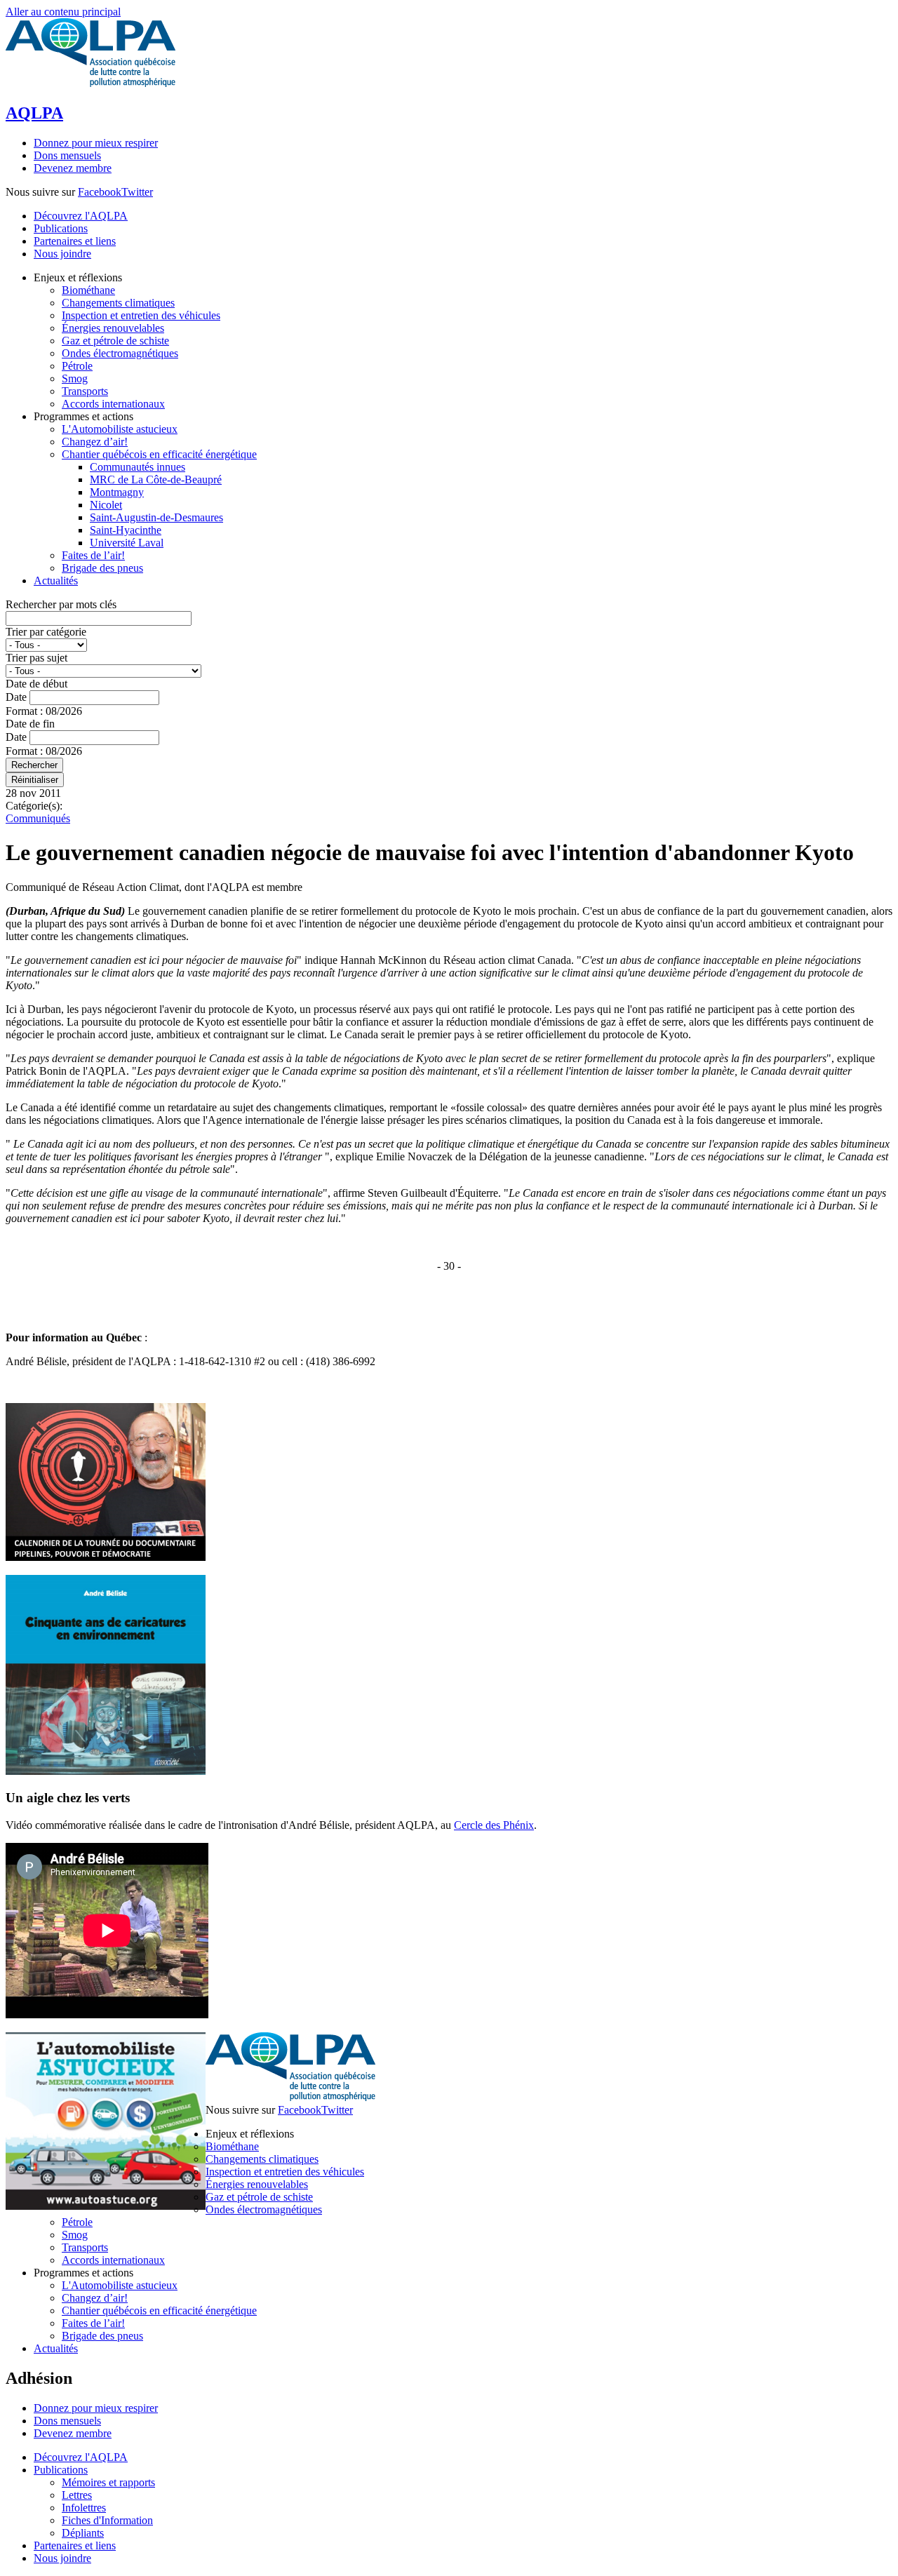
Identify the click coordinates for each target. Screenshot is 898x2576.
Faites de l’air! (93, 2323)
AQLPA (34, 113)
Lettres (77, 2495)
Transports (85, 2247)
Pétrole (77, 2222)
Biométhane (232, 2146)
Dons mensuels (67, 155)
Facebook (100, 192)
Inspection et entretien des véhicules (285, 2172)
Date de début (36, 684)
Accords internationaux (113, 2260)
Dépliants (83, 2533)
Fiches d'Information (107, 2520)
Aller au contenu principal (63, 12)
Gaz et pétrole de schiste (259, 2197)
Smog (75, 2235)
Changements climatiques (262, 2159)
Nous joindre (62, 254)
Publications (61, 228)
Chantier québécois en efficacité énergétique (159, 2310)
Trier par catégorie (46, 632)
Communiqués (38, 818)
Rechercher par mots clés (61, 604)
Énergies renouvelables (257, 2184)
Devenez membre (73, 168)
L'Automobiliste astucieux (120, 2285)
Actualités (56, 2348)
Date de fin (30, 724)
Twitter (137, 192)
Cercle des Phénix (494, 1825)
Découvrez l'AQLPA (81, 216)
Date (18, 697)
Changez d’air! (95, 2298)
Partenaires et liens (75, 241)
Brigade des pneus (102, 2336)
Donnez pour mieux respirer (96, 143)
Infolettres (84, 2508)
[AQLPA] (91, 83)
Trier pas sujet (36, 658)
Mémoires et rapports (108, 2482)
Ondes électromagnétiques (264, 2209)
